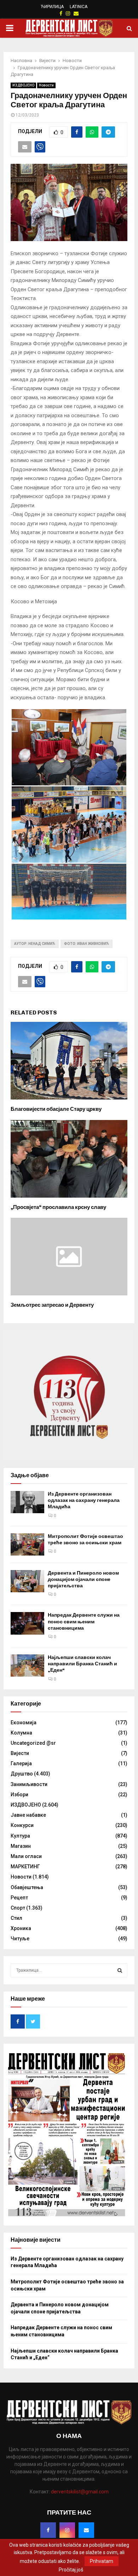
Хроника (21, 1928)
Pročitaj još (71, 2570)
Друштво (22, 1774)
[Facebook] (48, 2530)
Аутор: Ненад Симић (35, 944)
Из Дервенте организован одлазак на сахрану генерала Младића (84, 1500)
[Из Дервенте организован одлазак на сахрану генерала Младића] (27, 1502)
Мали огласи (26, 1856)
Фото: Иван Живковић (87, 944)
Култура (20, 1836)
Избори (19, 1795)
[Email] (86, 2530)
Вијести (20, 1753)
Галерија (21, 1763)
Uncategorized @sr (33, 1743)
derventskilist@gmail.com (80, 2492)
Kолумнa (21, 1733)
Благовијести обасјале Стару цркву (56, 1109)
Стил (16, 1918)
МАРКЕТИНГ (25, 1867)
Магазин (21, 1846)
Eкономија (24, 1723)
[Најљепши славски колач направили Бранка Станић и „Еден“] (27, 1666)
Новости (46, 85)
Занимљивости (29, 1784)
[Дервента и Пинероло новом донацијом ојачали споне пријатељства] (27, 1581)
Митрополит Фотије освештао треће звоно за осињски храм (85, 1539)
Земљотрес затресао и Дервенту (52, 1305)
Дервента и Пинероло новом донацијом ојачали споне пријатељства (83, 1579)
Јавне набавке (28, 1815)
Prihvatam (102, 2561)
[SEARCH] (120, 1970)
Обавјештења (27, 1887)
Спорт (18, 1908)
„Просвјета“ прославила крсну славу (58, 1207)
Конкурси (22, 1825)
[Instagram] (67, 2530)
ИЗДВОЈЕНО (23, 85)
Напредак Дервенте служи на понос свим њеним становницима (84, 1621)
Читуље (20, 1939)
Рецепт (19, 1898)
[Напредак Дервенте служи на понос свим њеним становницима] (27, 1623)
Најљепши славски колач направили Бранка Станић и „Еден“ (82, 1664)
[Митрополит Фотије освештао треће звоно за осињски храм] (27, 1544)
